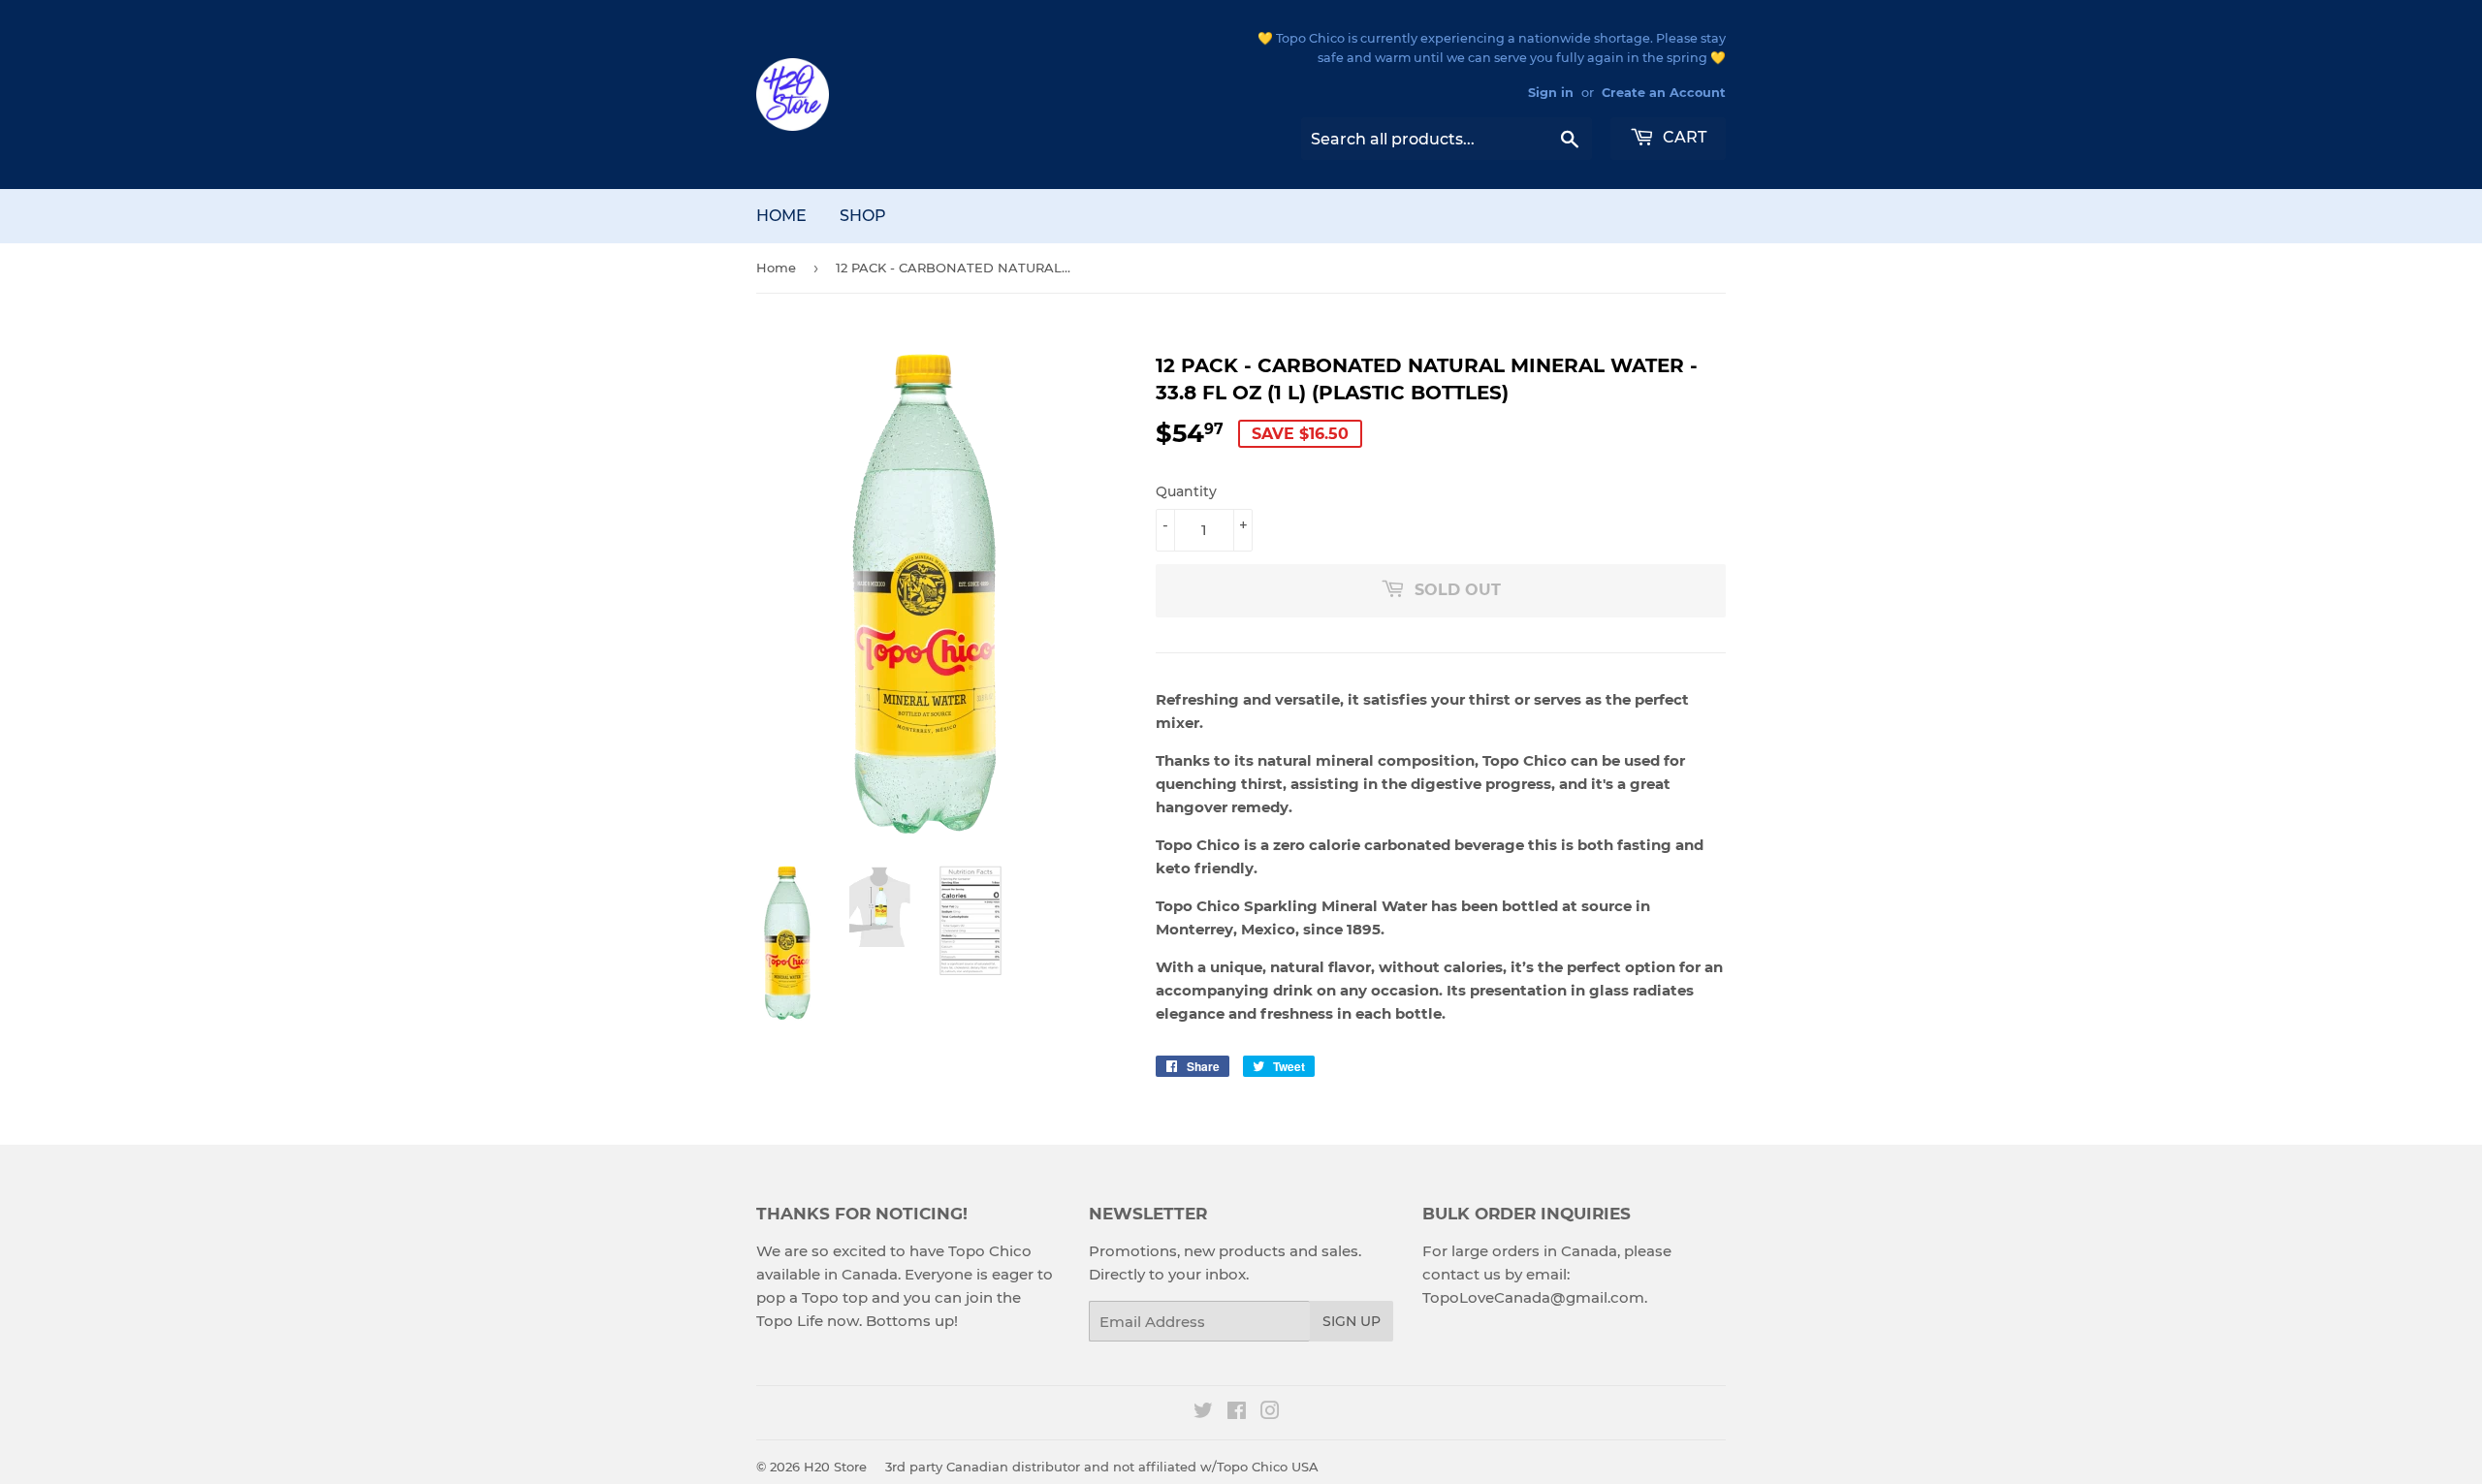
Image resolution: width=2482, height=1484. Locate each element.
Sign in (1551, 93)
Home (781, 216)
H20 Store (835, 1467)
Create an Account (1664, 93)
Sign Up (1352, 1321)
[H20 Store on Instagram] (1270, 1413)
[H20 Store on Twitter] (1203, 1413)
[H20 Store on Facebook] (1237, 1413)
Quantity (1186, 491)
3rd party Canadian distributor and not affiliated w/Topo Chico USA (1102, 1467)
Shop (863, 216)
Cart (1683, 137)
